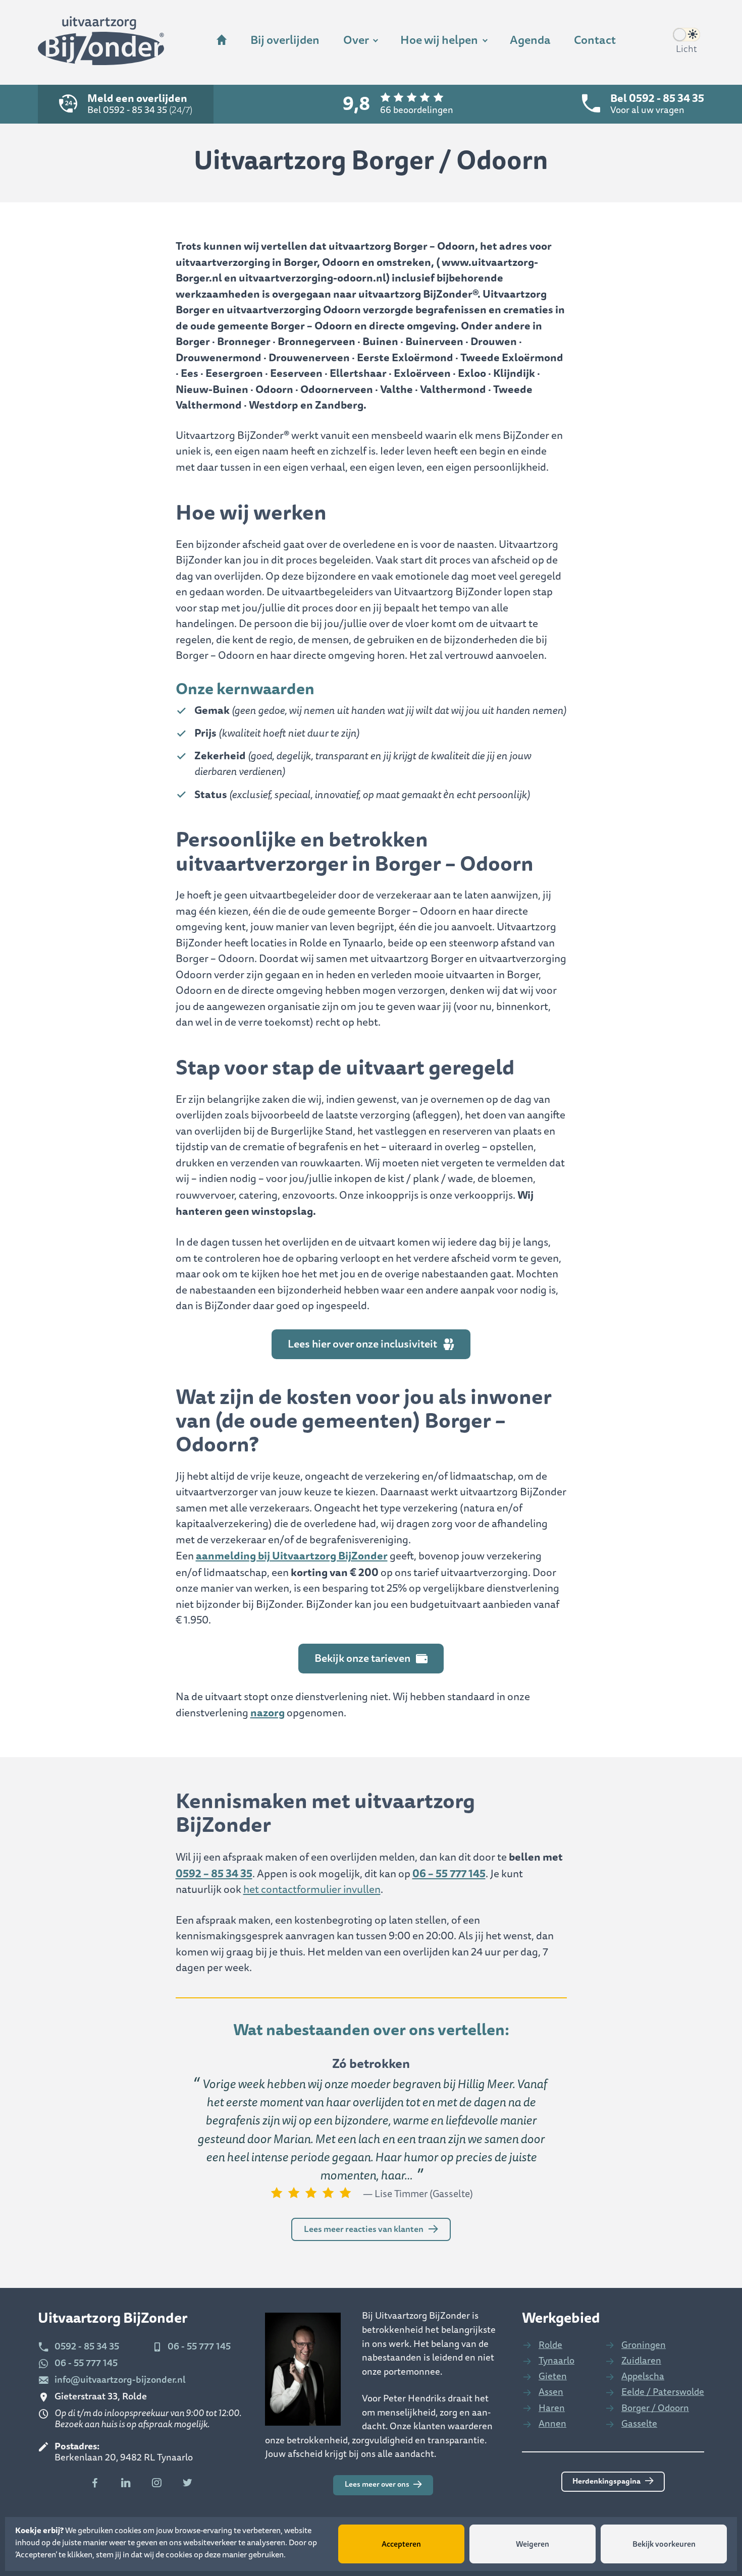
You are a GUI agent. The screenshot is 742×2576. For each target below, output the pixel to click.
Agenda (530, 40)
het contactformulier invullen (312, 1890)
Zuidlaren (641, 2361)
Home (222, 41)
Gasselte (639, 2424)
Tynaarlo (556, 2361)
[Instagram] (157, 2483)
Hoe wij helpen (439, 40)
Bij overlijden (285, 40)
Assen (551, 2392)
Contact (595, 40)
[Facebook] (95, 2483)
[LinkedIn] (126, 2483)
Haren (552, 2408)
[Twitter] (188, 2483)
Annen (552, 2424)
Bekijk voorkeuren (664, 2544)
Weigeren (533, 2544)
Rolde (550, 2345)
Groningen (644, 2345)
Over (356, 40)
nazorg (268, 1713)
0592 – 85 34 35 (214, 1873)
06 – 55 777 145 (449, 1873)
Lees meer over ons (377, 2484)
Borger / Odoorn (655, 2408)
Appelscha (643, 2376)
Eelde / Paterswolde (663, 2392)
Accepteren (401, 2544)
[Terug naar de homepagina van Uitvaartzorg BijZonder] (101, 42)
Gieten (553, 2376)
